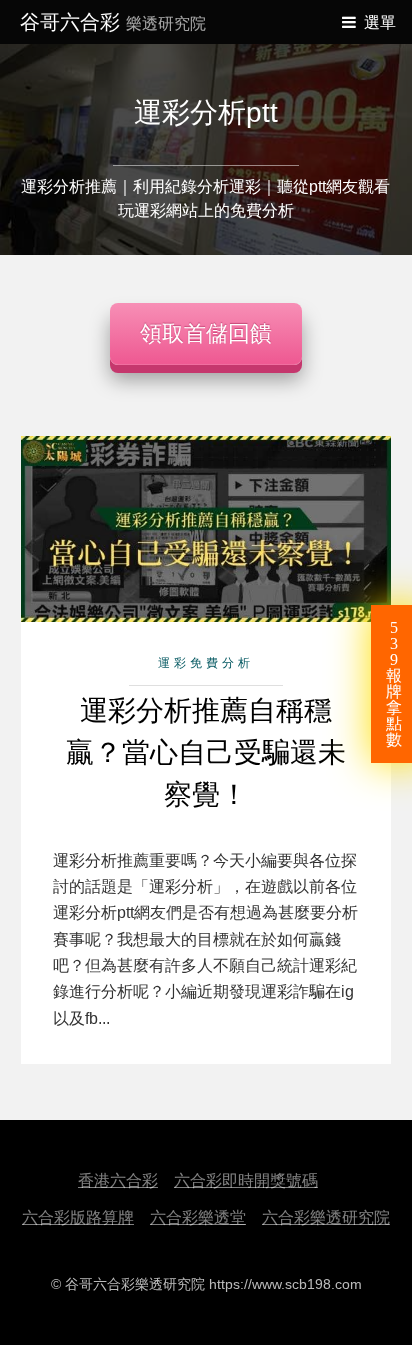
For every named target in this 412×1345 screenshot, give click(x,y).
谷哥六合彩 (113, 22)
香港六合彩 (118, 1180)
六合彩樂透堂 (198, 1217)
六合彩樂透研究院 (326, 1217)
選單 (380, 22)
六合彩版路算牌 (78, 1217)
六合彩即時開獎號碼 (246, 1180)
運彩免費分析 (206, 663)
